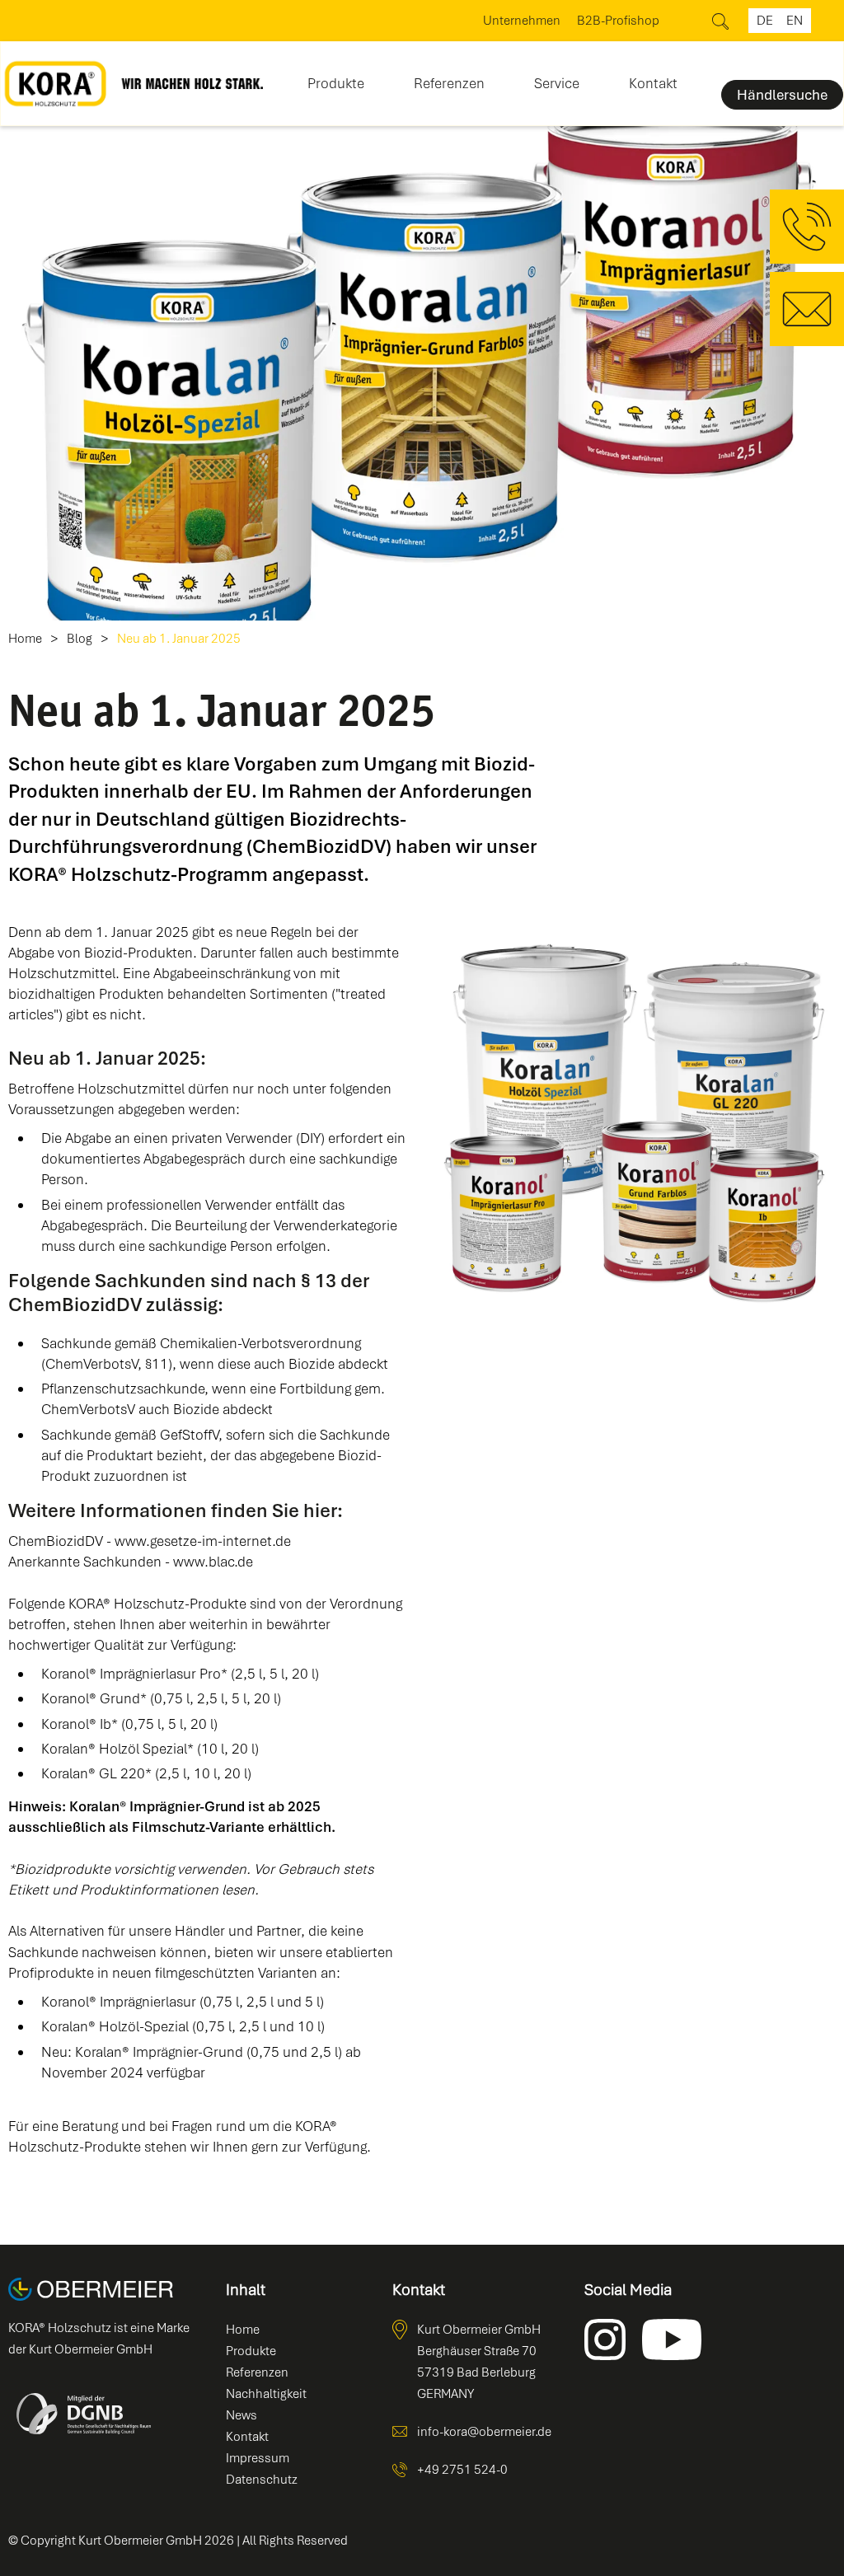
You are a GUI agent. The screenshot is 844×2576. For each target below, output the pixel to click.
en (795, 21)
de (765, 21)
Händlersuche (782, 95)
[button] (336, 78)
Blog (80, 639)
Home (25, 639)
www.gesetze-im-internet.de (203, 1541)
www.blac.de (213, 1562)
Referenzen (449, 83)
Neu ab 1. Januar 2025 (179, 639)
